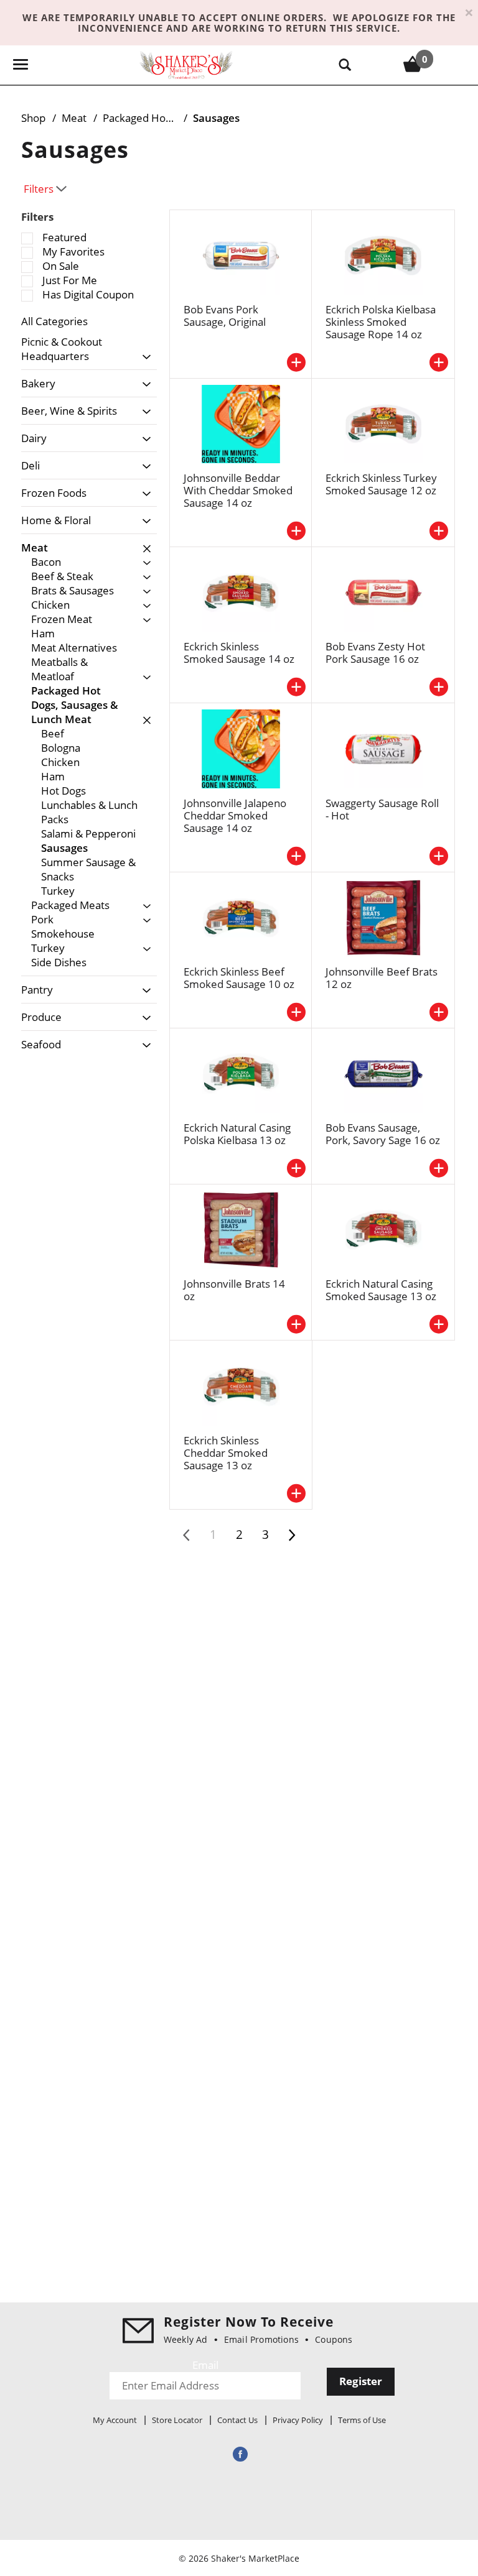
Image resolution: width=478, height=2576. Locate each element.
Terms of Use (362, 2420)
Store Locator (177, 2420)
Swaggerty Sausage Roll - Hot (382, 809)
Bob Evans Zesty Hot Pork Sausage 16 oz (375, 653)
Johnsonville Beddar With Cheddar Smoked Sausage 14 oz (238, 490)
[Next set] (291, 1535)
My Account (115, 2420)
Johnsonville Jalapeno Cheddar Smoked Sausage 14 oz (235, 815)
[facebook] (239, 2454)
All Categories (54, 321)
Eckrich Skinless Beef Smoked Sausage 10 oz (239, 978)
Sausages (216, 118)
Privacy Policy (298, 2420)
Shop (33, 118)
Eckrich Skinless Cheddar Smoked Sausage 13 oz (226, 1453)
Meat (74, 118)
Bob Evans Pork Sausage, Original (225, 316)
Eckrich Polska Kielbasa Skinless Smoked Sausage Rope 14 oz (381, 322)
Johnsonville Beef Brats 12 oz (382, 978)
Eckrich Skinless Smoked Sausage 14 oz (239, 653)
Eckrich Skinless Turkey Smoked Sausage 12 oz (381, 484)
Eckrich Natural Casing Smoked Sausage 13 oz (381, 1290)
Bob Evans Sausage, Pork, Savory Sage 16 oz (383, 1134)
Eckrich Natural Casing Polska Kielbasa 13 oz (237, 1134)
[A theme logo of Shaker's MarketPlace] (186, 64)
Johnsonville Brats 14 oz (234, 1290)
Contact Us (237, 2420)
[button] (143, 357)
